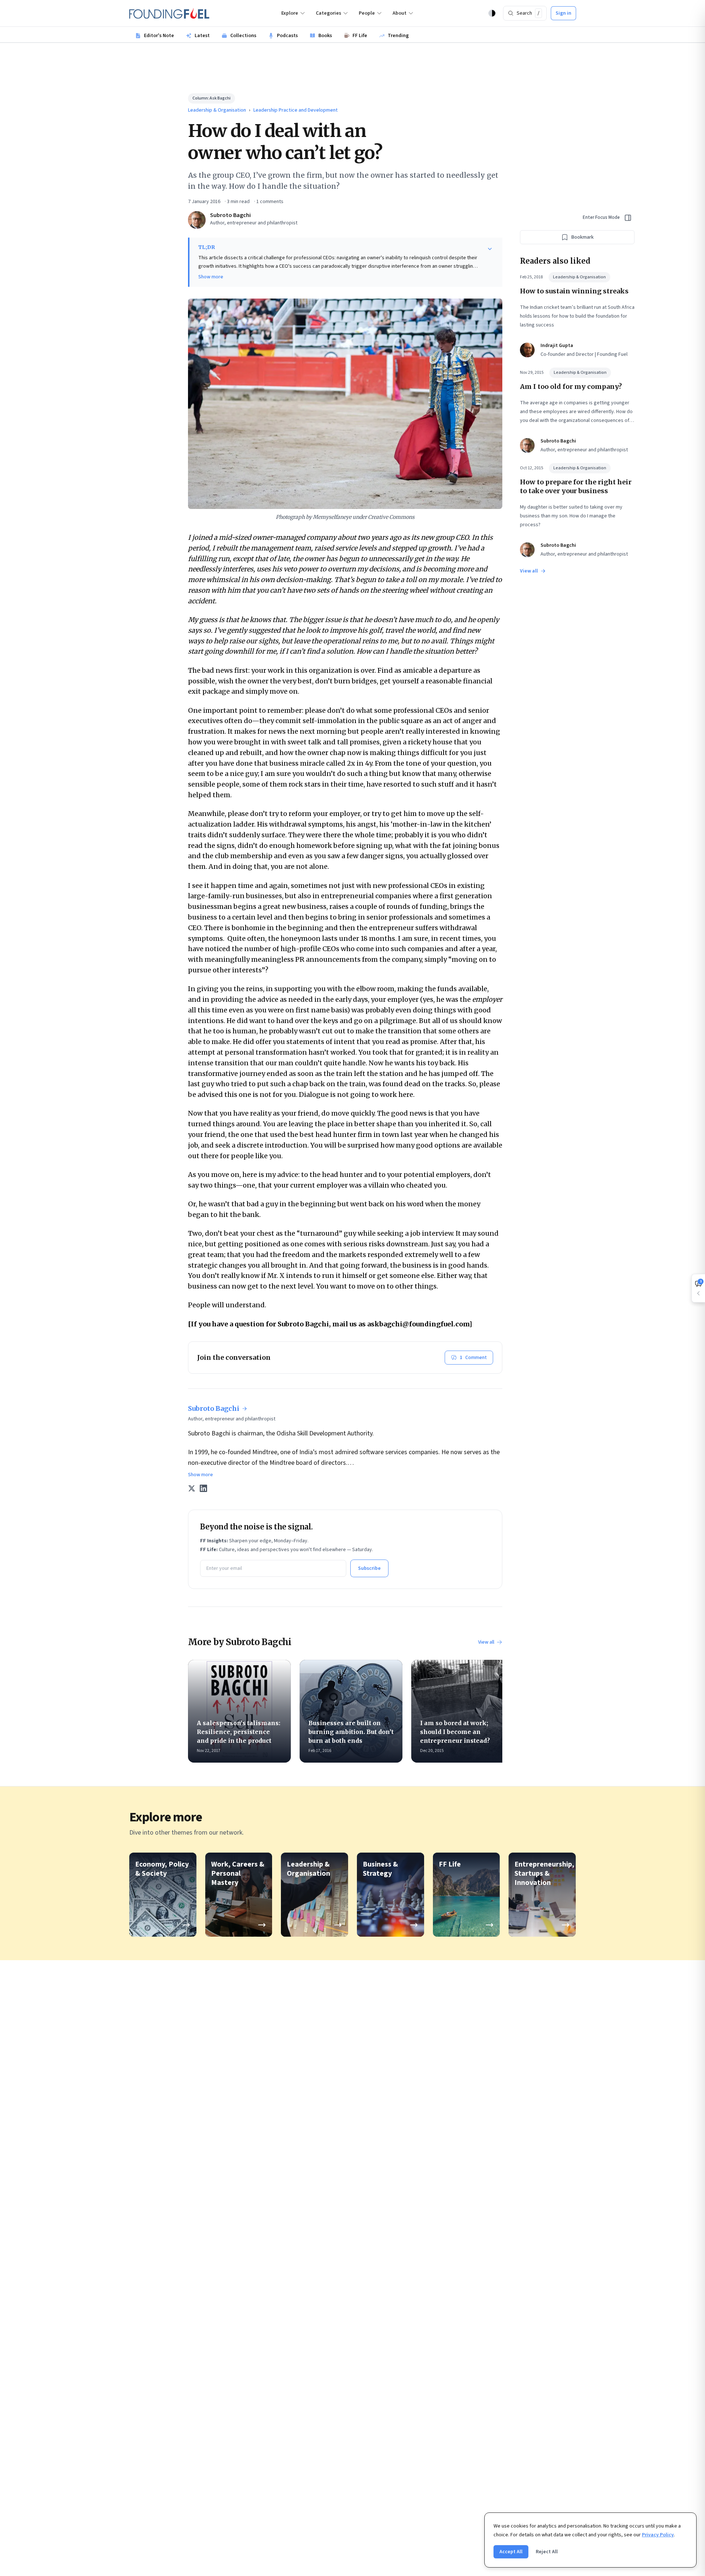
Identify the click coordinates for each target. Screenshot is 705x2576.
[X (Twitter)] (192, 1488)
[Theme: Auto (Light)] (492, 13)
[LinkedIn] (203, 1488)
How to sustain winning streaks (574, 291)
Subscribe (369, 1568)
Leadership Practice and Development (296, 110)
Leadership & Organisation (217, 110)
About (399, 13)
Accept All (511, 2552)
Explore (290, 13)
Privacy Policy (658, 2535)
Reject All (547, 2552)
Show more (211, 277)
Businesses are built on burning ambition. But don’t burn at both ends (351, 1732)
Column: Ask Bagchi (211, 98)
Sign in (563, 13)
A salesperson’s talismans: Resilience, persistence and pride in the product (238, 1732)
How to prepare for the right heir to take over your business (576, 486)
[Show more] (490, 249)
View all (486, 1642)
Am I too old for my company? (571, 386)
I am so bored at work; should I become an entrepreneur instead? (455, 1732)
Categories (328, 13)
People (367, 13)
